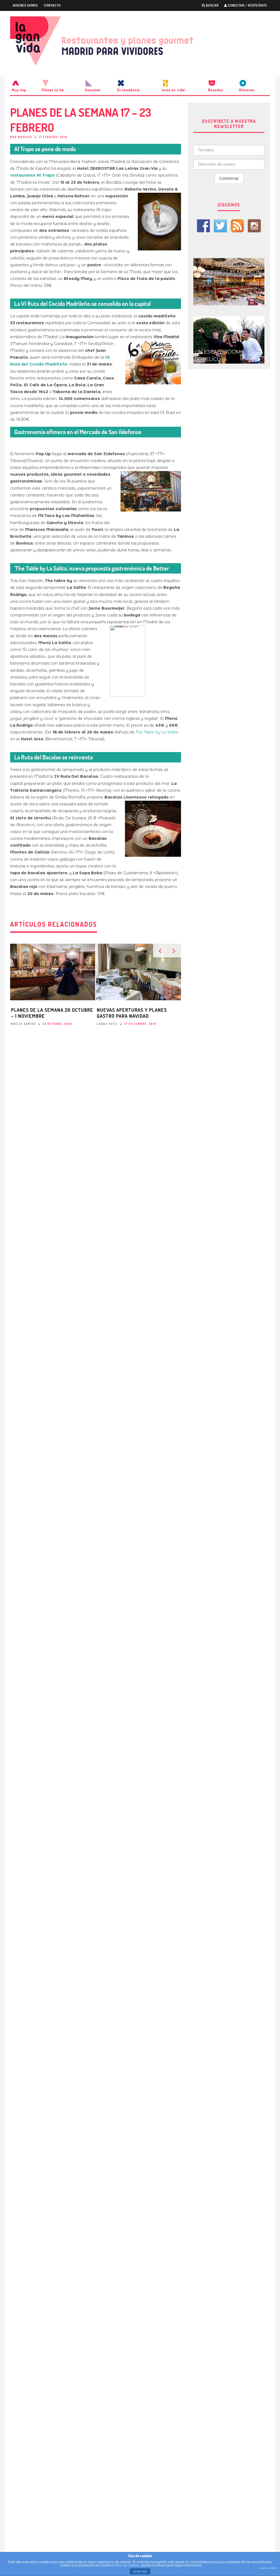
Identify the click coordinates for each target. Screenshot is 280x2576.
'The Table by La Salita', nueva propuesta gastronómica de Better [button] (92, 568)
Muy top (19, 90)
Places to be (53, 90)
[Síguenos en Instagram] (254, 226)
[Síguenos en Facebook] (203, 226)
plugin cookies (268, 2568)
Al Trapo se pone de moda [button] (45, 149)
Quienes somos (25, 5)
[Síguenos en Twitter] (220, 226)
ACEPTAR (140, 2572)
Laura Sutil (107, 1024)
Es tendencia (129, 90)
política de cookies (126, 2565)
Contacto (52, 5)
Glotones (247, 90)
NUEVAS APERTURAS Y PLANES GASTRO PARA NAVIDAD (132, 1013)
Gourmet (93, 90)
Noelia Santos (24, 1024)
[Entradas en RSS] (237, 226)
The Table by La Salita (157, 732)
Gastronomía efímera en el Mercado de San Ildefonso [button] (78, 432)
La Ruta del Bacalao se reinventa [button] (53, 757)
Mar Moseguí (21, 137)
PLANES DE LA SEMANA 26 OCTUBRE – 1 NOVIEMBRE (52, 1013)
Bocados (216, 90)
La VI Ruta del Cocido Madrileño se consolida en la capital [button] (82, 304)
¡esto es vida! (174, 90)
